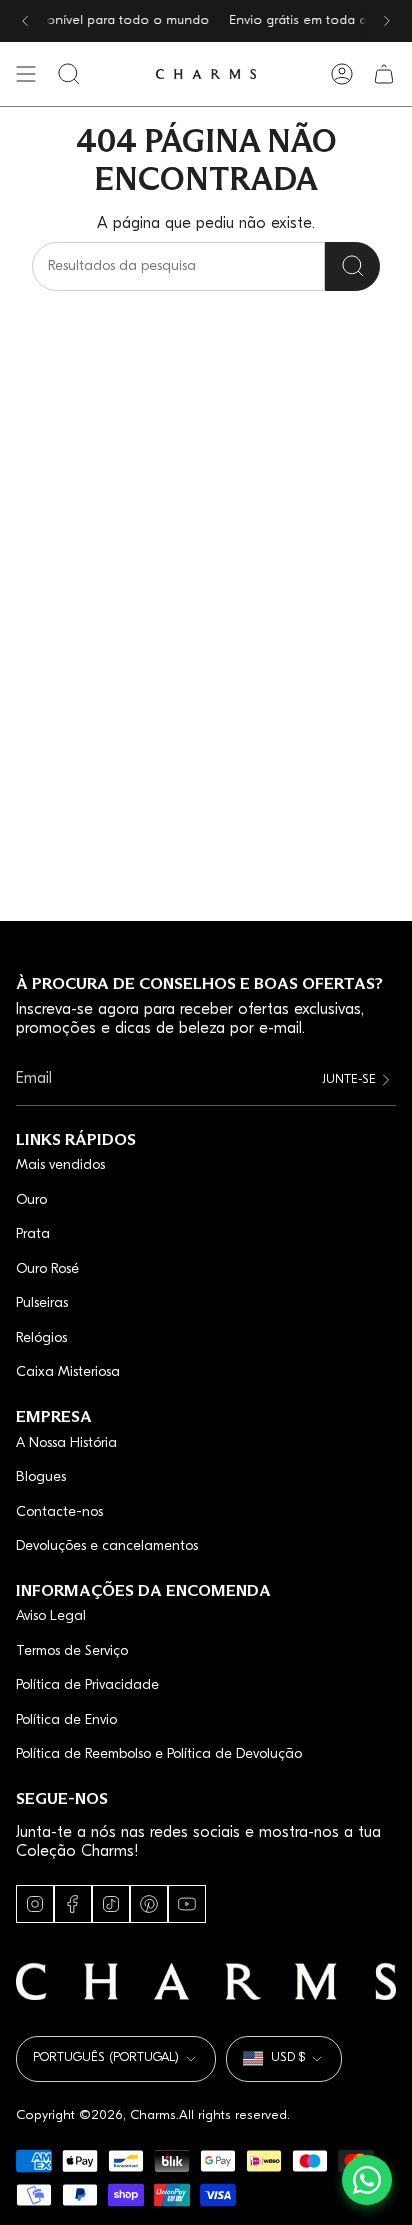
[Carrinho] (384, 74)
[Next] (387, 21)
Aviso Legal (51, 1616)
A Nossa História (66, 1443)
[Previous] (25, 21)
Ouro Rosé (47, 1269)
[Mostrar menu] (26, 74)
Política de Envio (66, 1720)
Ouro (31, 1200)
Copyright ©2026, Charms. (97, 2115)
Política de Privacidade (87, 1685)
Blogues (41, 1477)
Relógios (41, 1338)
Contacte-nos (59, 1512)
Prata (33, 1234)
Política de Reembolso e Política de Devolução (159, 1754)
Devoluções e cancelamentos (107, 1546)
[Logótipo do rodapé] (206, 1981)
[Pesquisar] (352, 266)
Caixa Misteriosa (68, 1372)
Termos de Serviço (72, 1651)
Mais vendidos (60, 1165)
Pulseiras (42, 1303)
